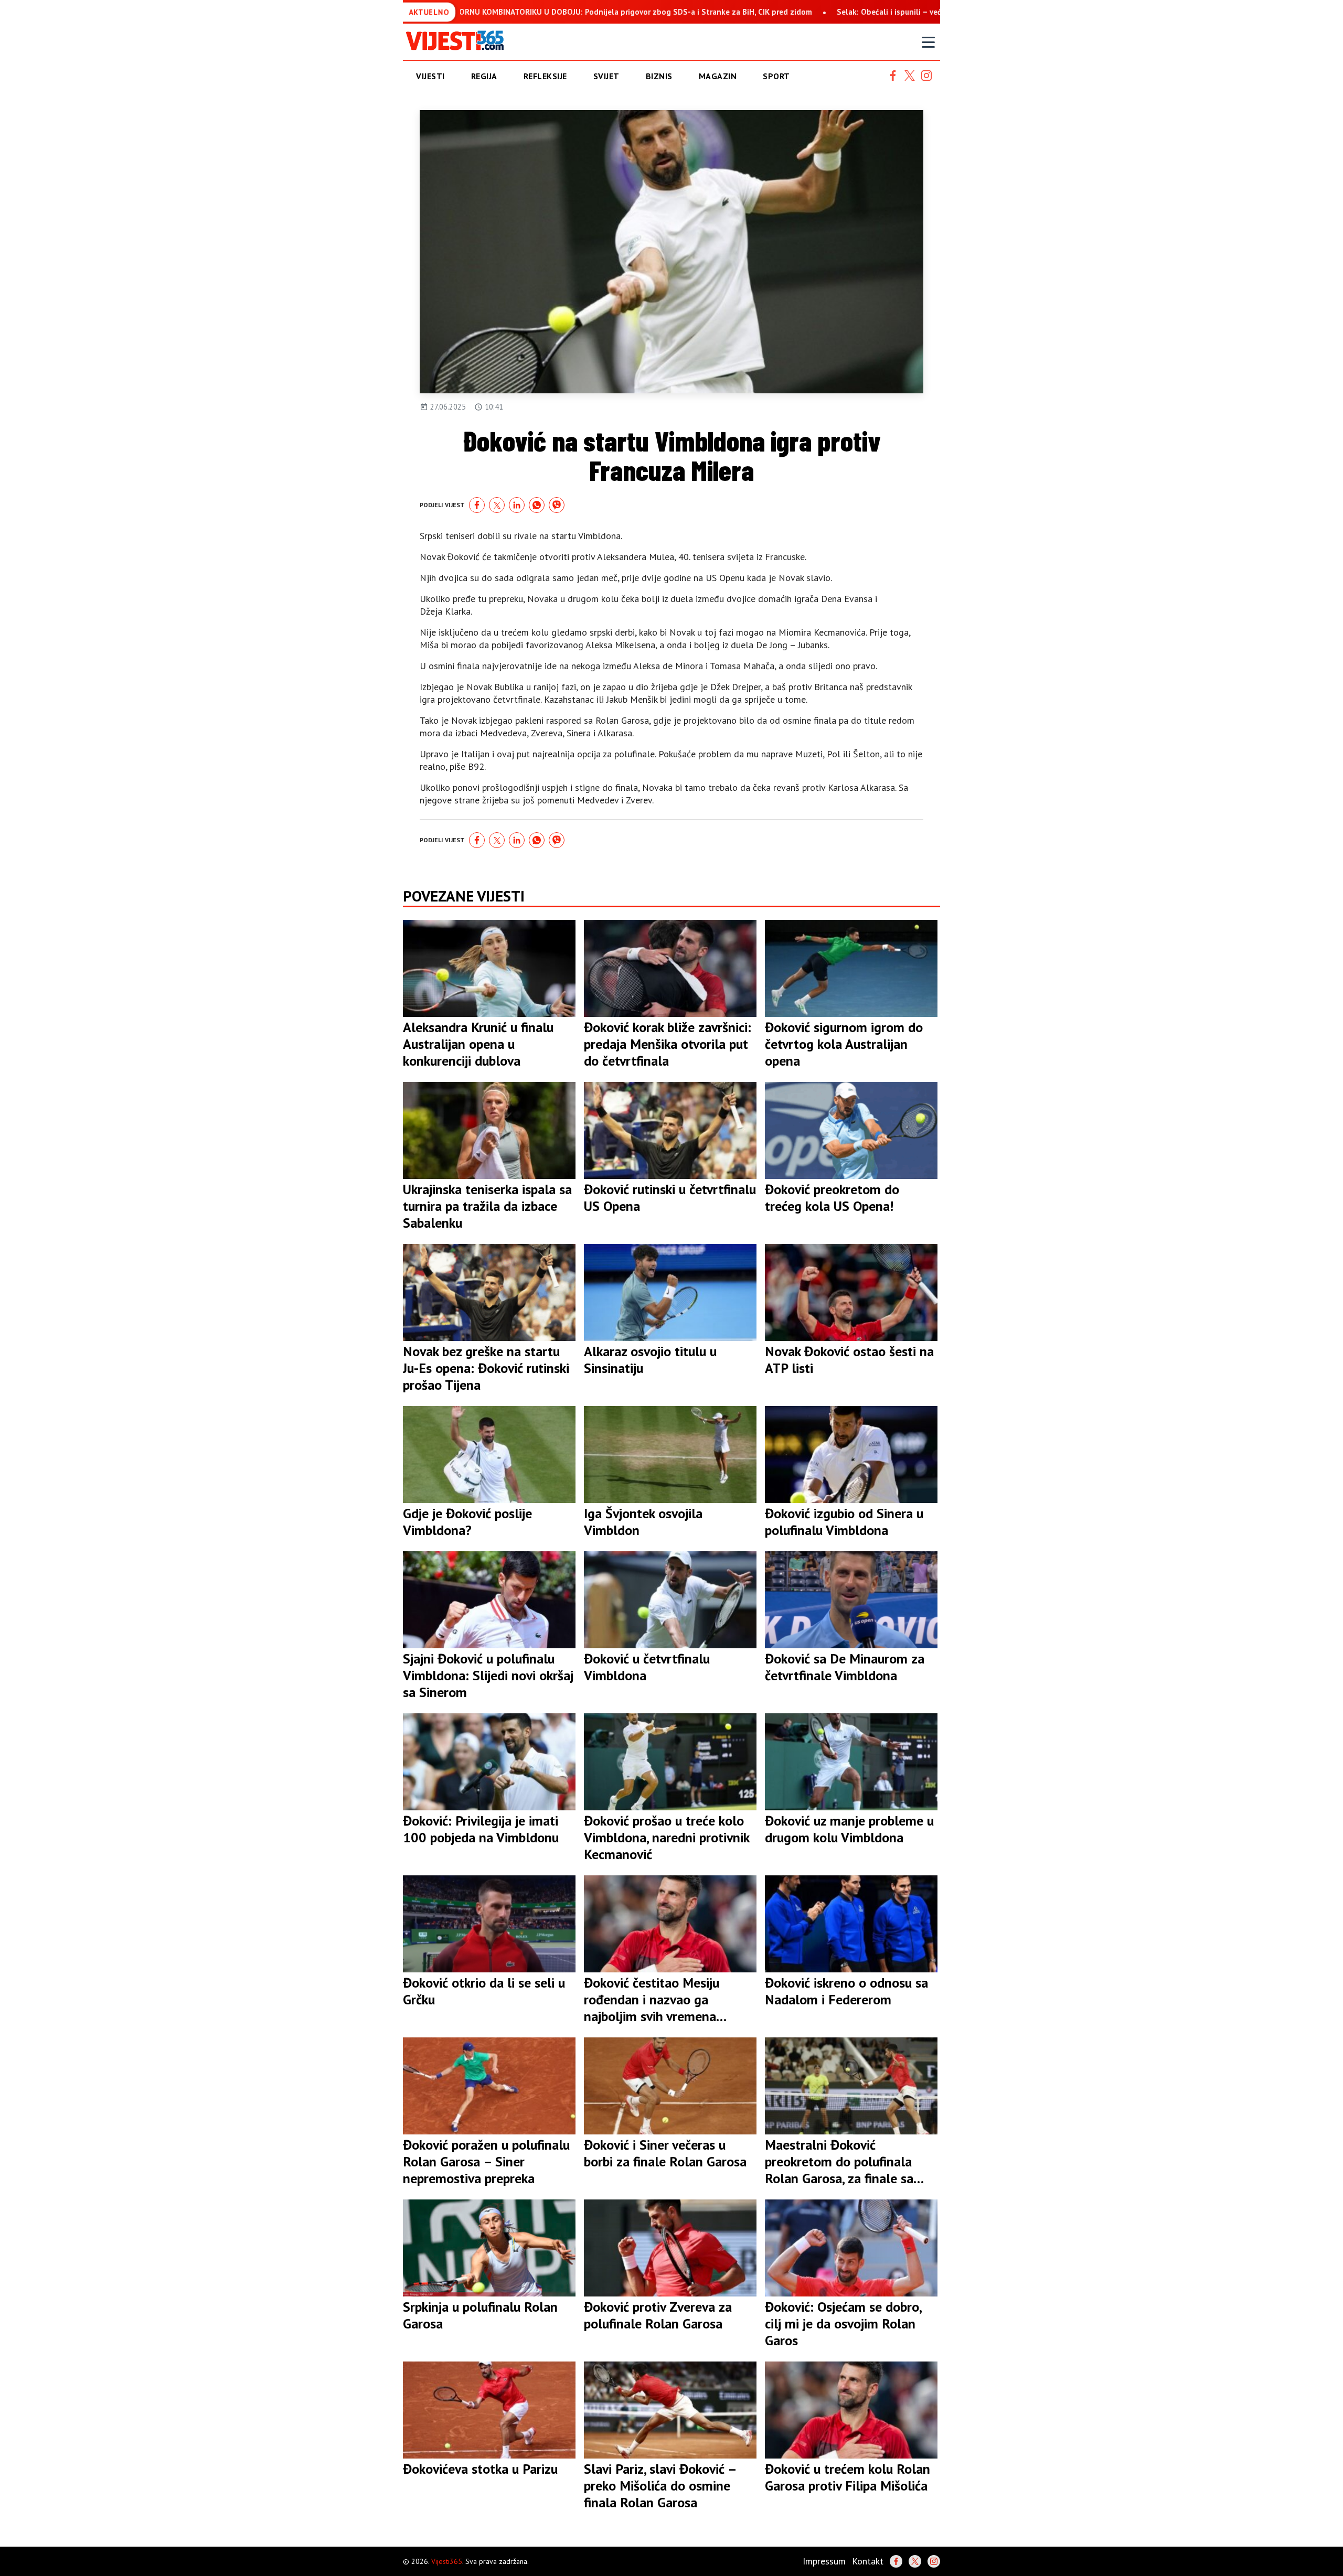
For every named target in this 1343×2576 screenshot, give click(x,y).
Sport (776, 76)
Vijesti (430, 76)
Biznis (659, 76)
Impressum (824, 2561)
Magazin (718, 76)
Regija (484, 76)
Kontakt (868, 2561)
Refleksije (545, 76)
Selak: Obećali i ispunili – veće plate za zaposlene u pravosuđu (861, 12)
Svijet (606, 76)
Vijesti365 (447, 2561)
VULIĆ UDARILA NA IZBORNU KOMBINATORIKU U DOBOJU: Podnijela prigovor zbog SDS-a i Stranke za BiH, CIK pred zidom (509, 12)
